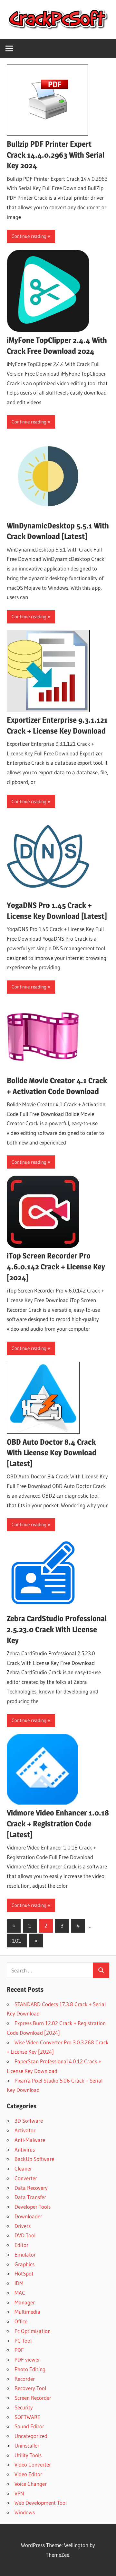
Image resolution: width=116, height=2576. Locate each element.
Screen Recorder (33, 2398)
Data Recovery (31, 2188)
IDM (19, 2283)
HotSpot (24, 2273)
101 (17, 1941)
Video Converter (33, 2464)
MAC (20, 2293)
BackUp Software (34, 2159)
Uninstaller (27, 2445)
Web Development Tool (41, 2503)
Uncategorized (31, 2436)
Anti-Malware (30, 2140)
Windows (25, 2512)
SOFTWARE (27, 2417)
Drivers (23, 2226)
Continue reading (29, 236)
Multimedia (27, 2312)
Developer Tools (33, 2207)
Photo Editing (30, 2369)
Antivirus (25, 2150)
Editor (21, 2245)
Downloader (28, 2216)
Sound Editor (29, 2426)
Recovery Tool (30, 2388)
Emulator (25, 2254)
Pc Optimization (33, 2331)
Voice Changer (31, 2484)
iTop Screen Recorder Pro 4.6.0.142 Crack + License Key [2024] (56, 1267)
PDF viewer (27, 2359)
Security (24, 2407)
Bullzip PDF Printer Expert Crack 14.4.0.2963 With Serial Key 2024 (56, 155)
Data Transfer (30, 2197)
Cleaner (23, 2168)
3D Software (29, 2121)
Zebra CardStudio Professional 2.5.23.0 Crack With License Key (57, 1629)
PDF (19, 2350)
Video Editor (28, 2474)
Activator (25, 2130)
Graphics (24, 2264)
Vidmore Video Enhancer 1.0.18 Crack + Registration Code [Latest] (58, 1824)
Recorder (25, 2379)
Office (21, 2321)
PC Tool (23, 2341)
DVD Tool (25, 2235)
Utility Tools (28, 2455)
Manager (25, 2302)
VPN (19, 2493)
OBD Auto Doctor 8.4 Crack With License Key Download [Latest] (52, 1453)
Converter (26, 2178)
